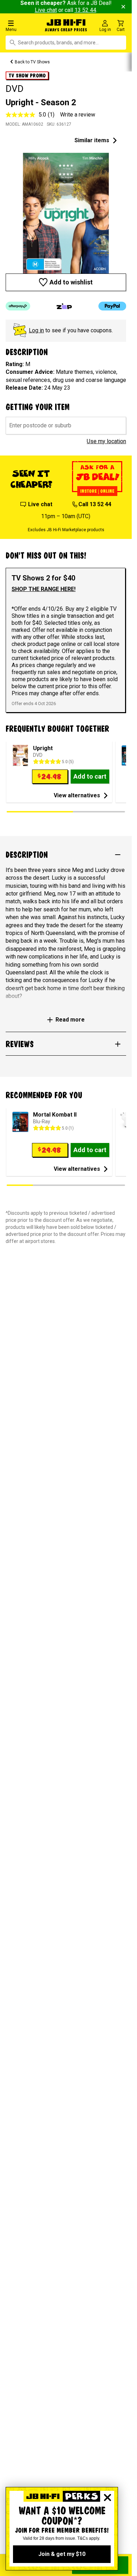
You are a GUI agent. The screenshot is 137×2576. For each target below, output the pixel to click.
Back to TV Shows (32, 62)
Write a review (78, 115)
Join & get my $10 (62, 2554)
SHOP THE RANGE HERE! (44, 589)
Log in (36, 330)
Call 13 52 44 (95, 504)
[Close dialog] (107, 2498)
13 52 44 (85, 10)
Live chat (46, 10)
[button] (23, 26)
